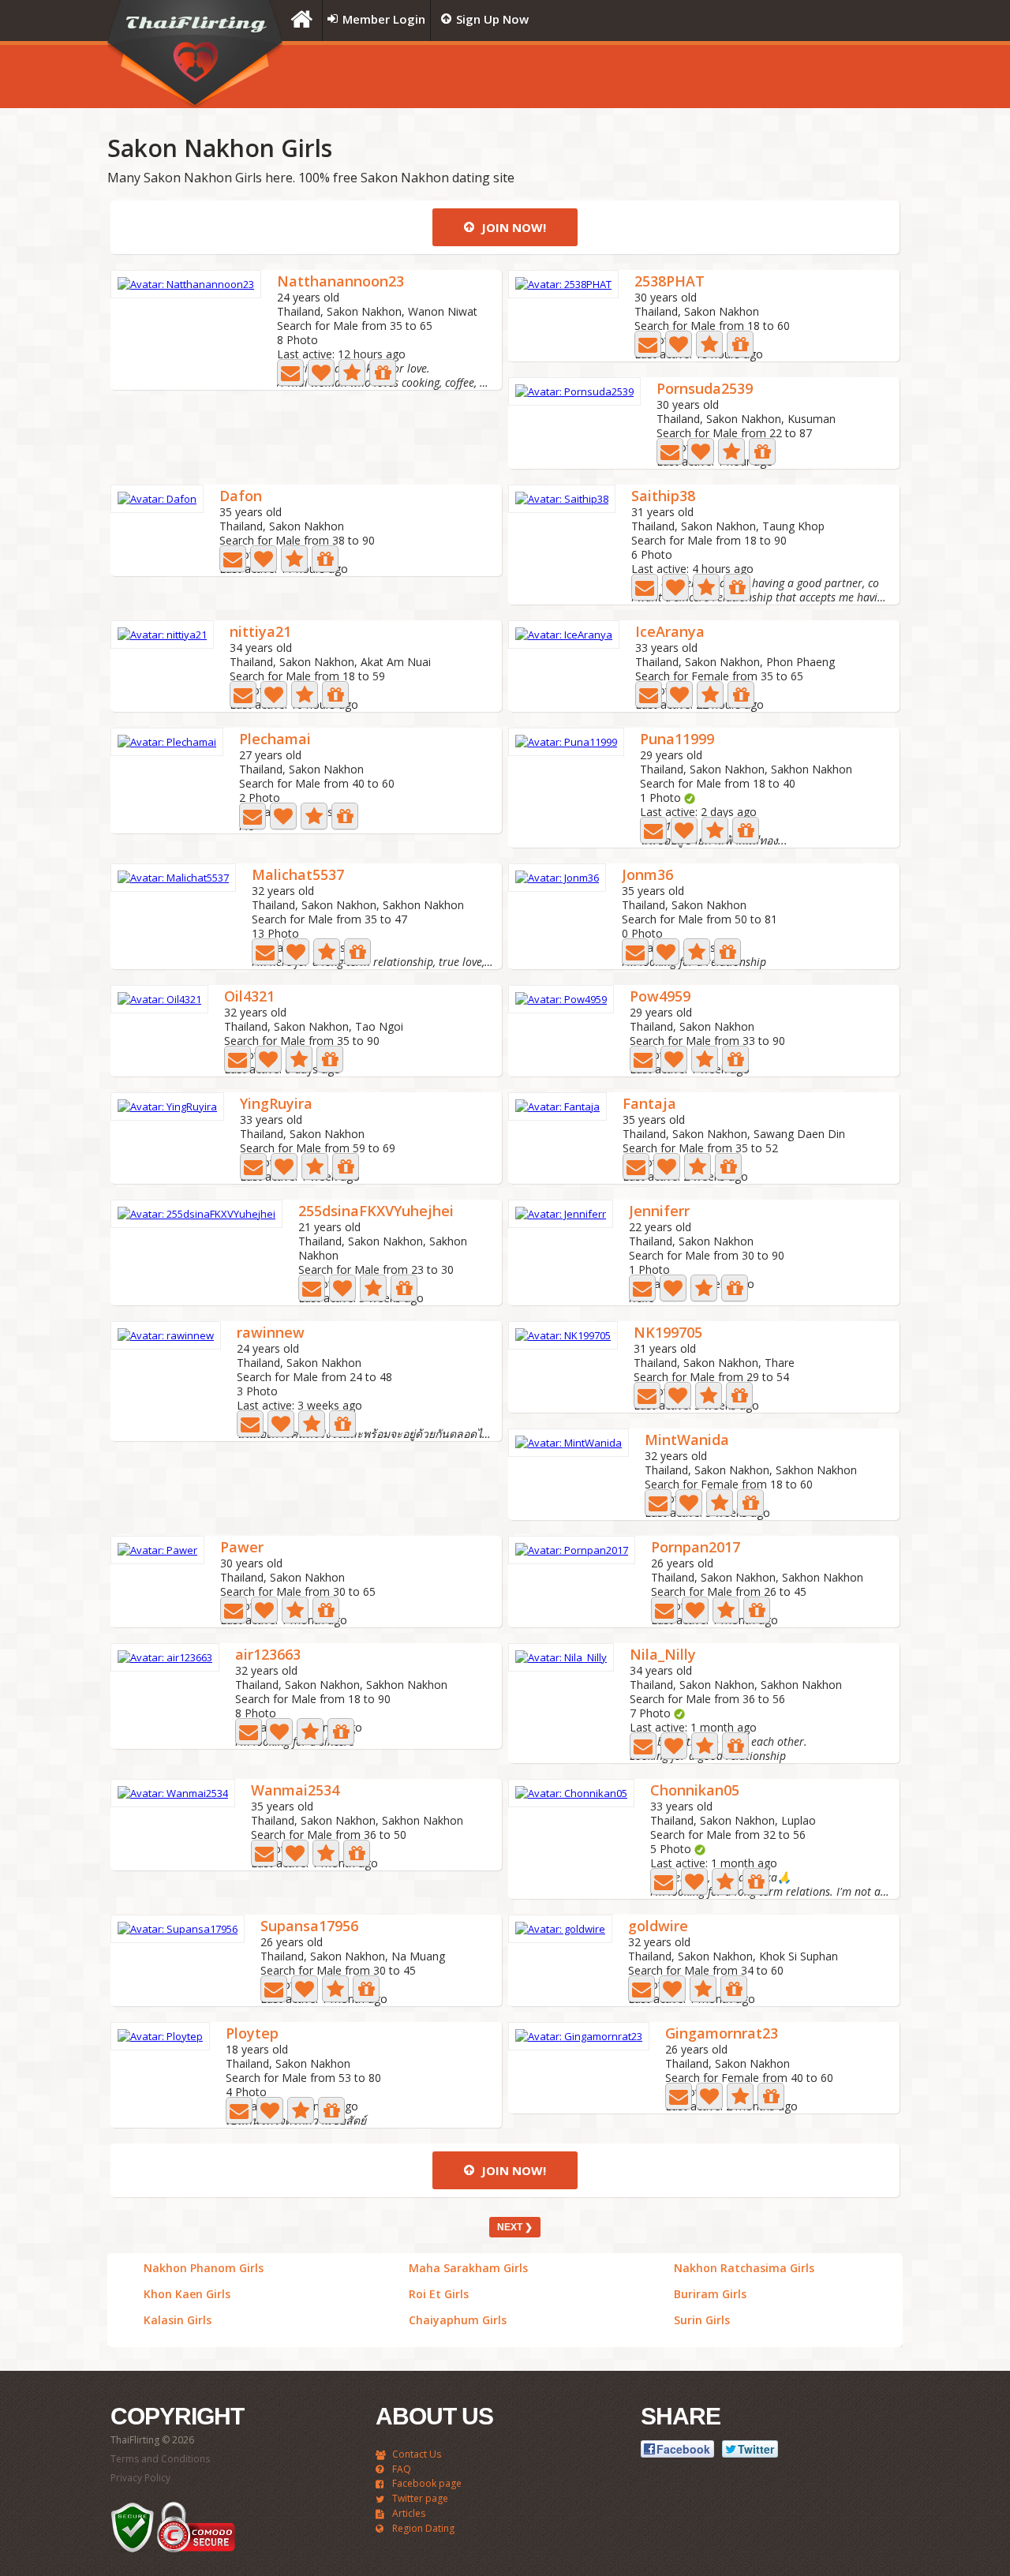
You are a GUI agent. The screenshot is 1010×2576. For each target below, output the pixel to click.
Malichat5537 (298, 876)
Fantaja (649, 1105)
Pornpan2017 (696, 1548)
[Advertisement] (706, 77)
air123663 (268, 1655)
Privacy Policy (140, 2478)
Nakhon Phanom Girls (204, 2268)
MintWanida (687, 1441)
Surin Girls (702, 2320)
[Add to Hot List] (352, 373)
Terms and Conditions (160, 2459)
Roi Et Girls (439, 2294)
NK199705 (668, 1333)
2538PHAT (670, 282)
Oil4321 (249, 997)
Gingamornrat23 (722, 2034)
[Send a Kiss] (321, 373)
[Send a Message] (290, 373)
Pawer (242, 1548)
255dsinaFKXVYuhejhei (376, 1212)
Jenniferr (659, 1212)
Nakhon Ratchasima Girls (744, 2268)
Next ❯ (515, 2227)
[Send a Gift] (383, 373)
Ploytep (252, 2034)
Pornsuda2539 (705, 389)
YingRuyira (276, 1105)
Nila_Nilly (663, 1655)
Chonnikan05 (695, 1791)
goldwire (658, 1927)
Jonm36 (647, 876)
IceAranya (670, 633)
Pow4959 (660, 997)
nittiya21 (260, 633)
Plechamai (275, 740)
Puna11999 (677, 740)
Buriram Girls (710, 2294)
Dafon (241, 497)
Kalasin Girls (178, 2320)
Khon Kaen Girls (187, 2294)
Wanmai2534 (295, 1791)
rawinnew (271, 1333)
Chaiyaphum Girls (458, 2320)
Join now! (512, 227)
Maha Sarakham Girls (468, 2268)
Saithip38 (663, 497)
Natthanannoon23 (340, 282)
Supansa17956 (309, 1927)
